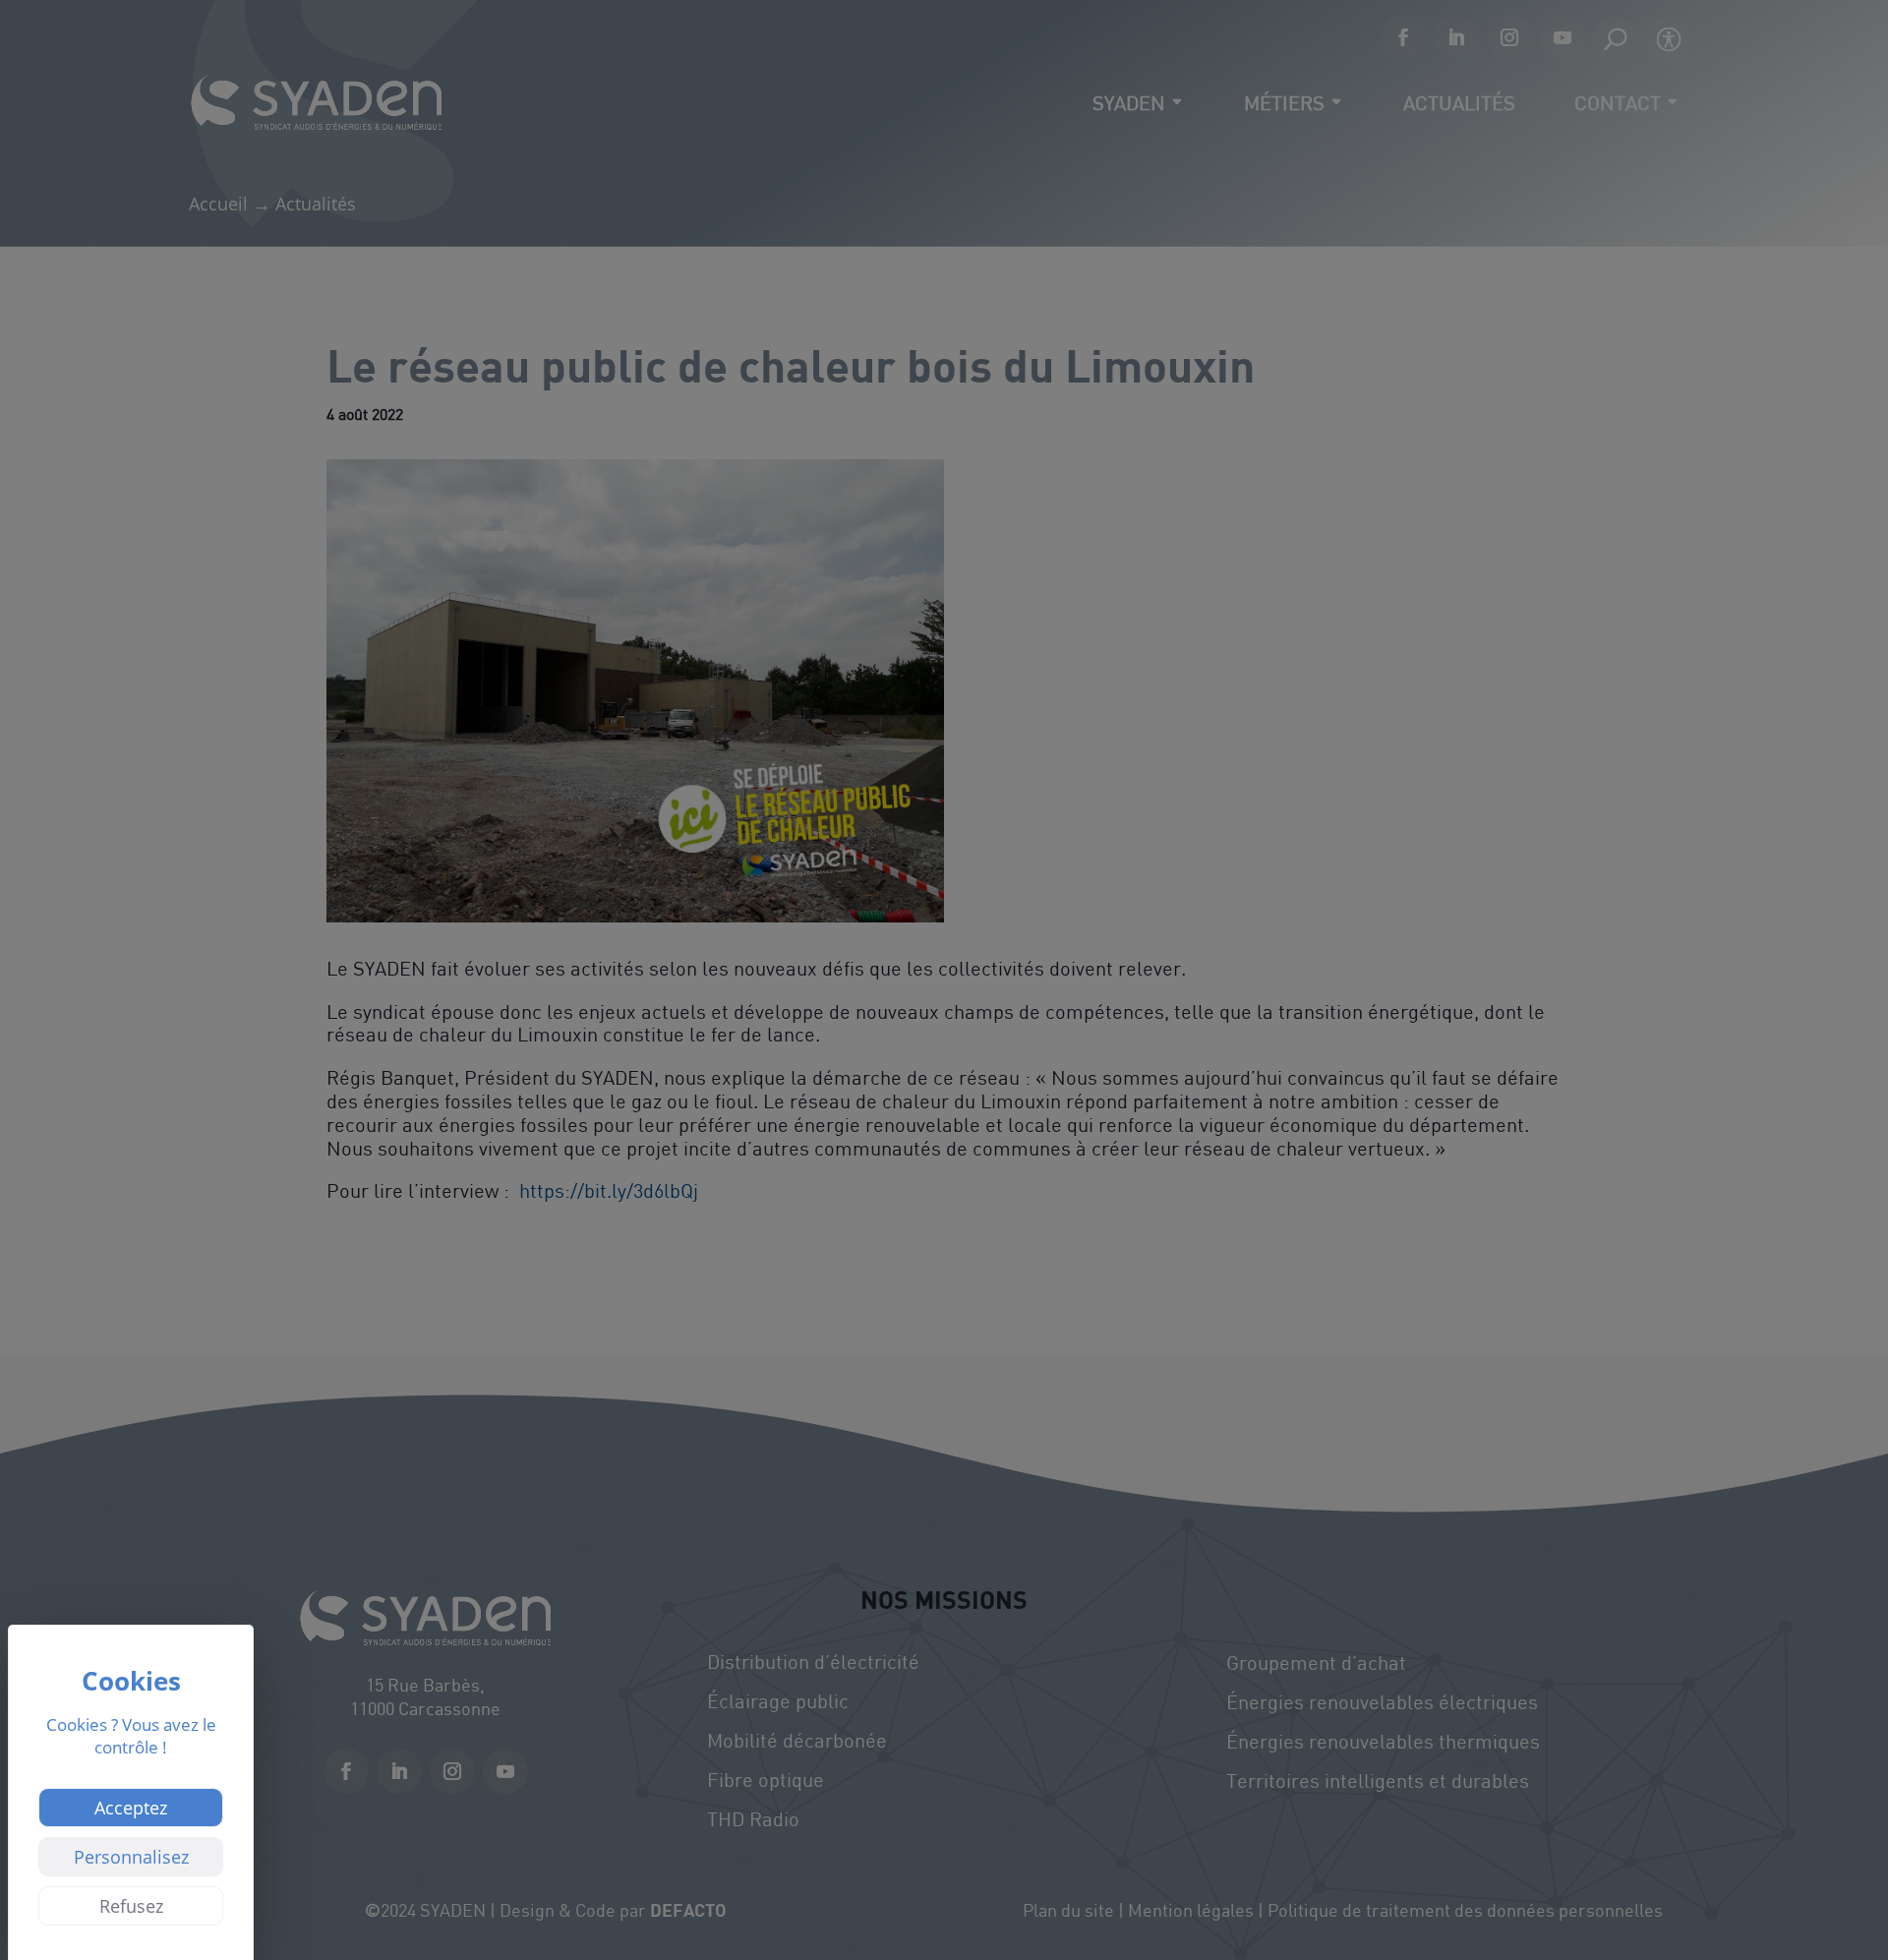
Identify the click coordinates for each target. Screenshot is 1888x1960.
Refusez (131, 1906)
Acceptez (131, 1808)
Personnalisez (131, 1857)
